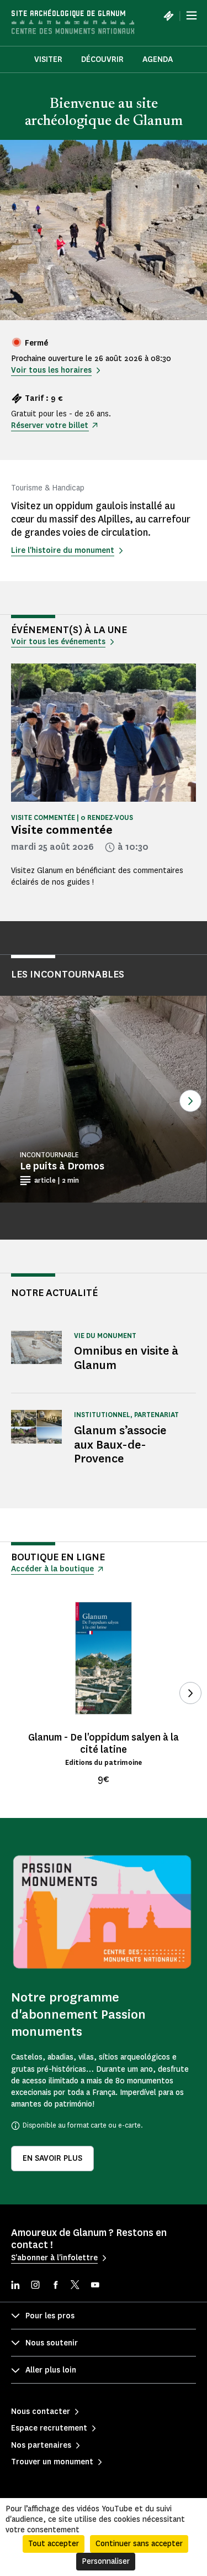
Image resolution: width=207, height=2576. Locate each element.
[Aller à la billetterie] (168, 15)
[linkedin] (15, 2286)
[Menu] (192, 15)
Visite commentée (62, 830)
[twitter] (75, 2286)
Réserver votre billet (50, 425)
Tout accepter (54, 2544)
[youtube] (95, 2286)
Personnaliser (106, 2561)
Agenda (158, 59)
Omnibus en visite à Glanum (126, 1358)
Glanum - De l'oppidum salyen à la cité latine (104, 1743)
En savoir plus (52, 2158)
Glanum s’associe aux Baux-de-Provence (120, 1444)
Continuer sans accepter (139, 2544)
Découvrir (102, 59)
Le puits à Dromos (62, 1166)
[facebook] (55, 2286)
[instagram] (35, 2286)
